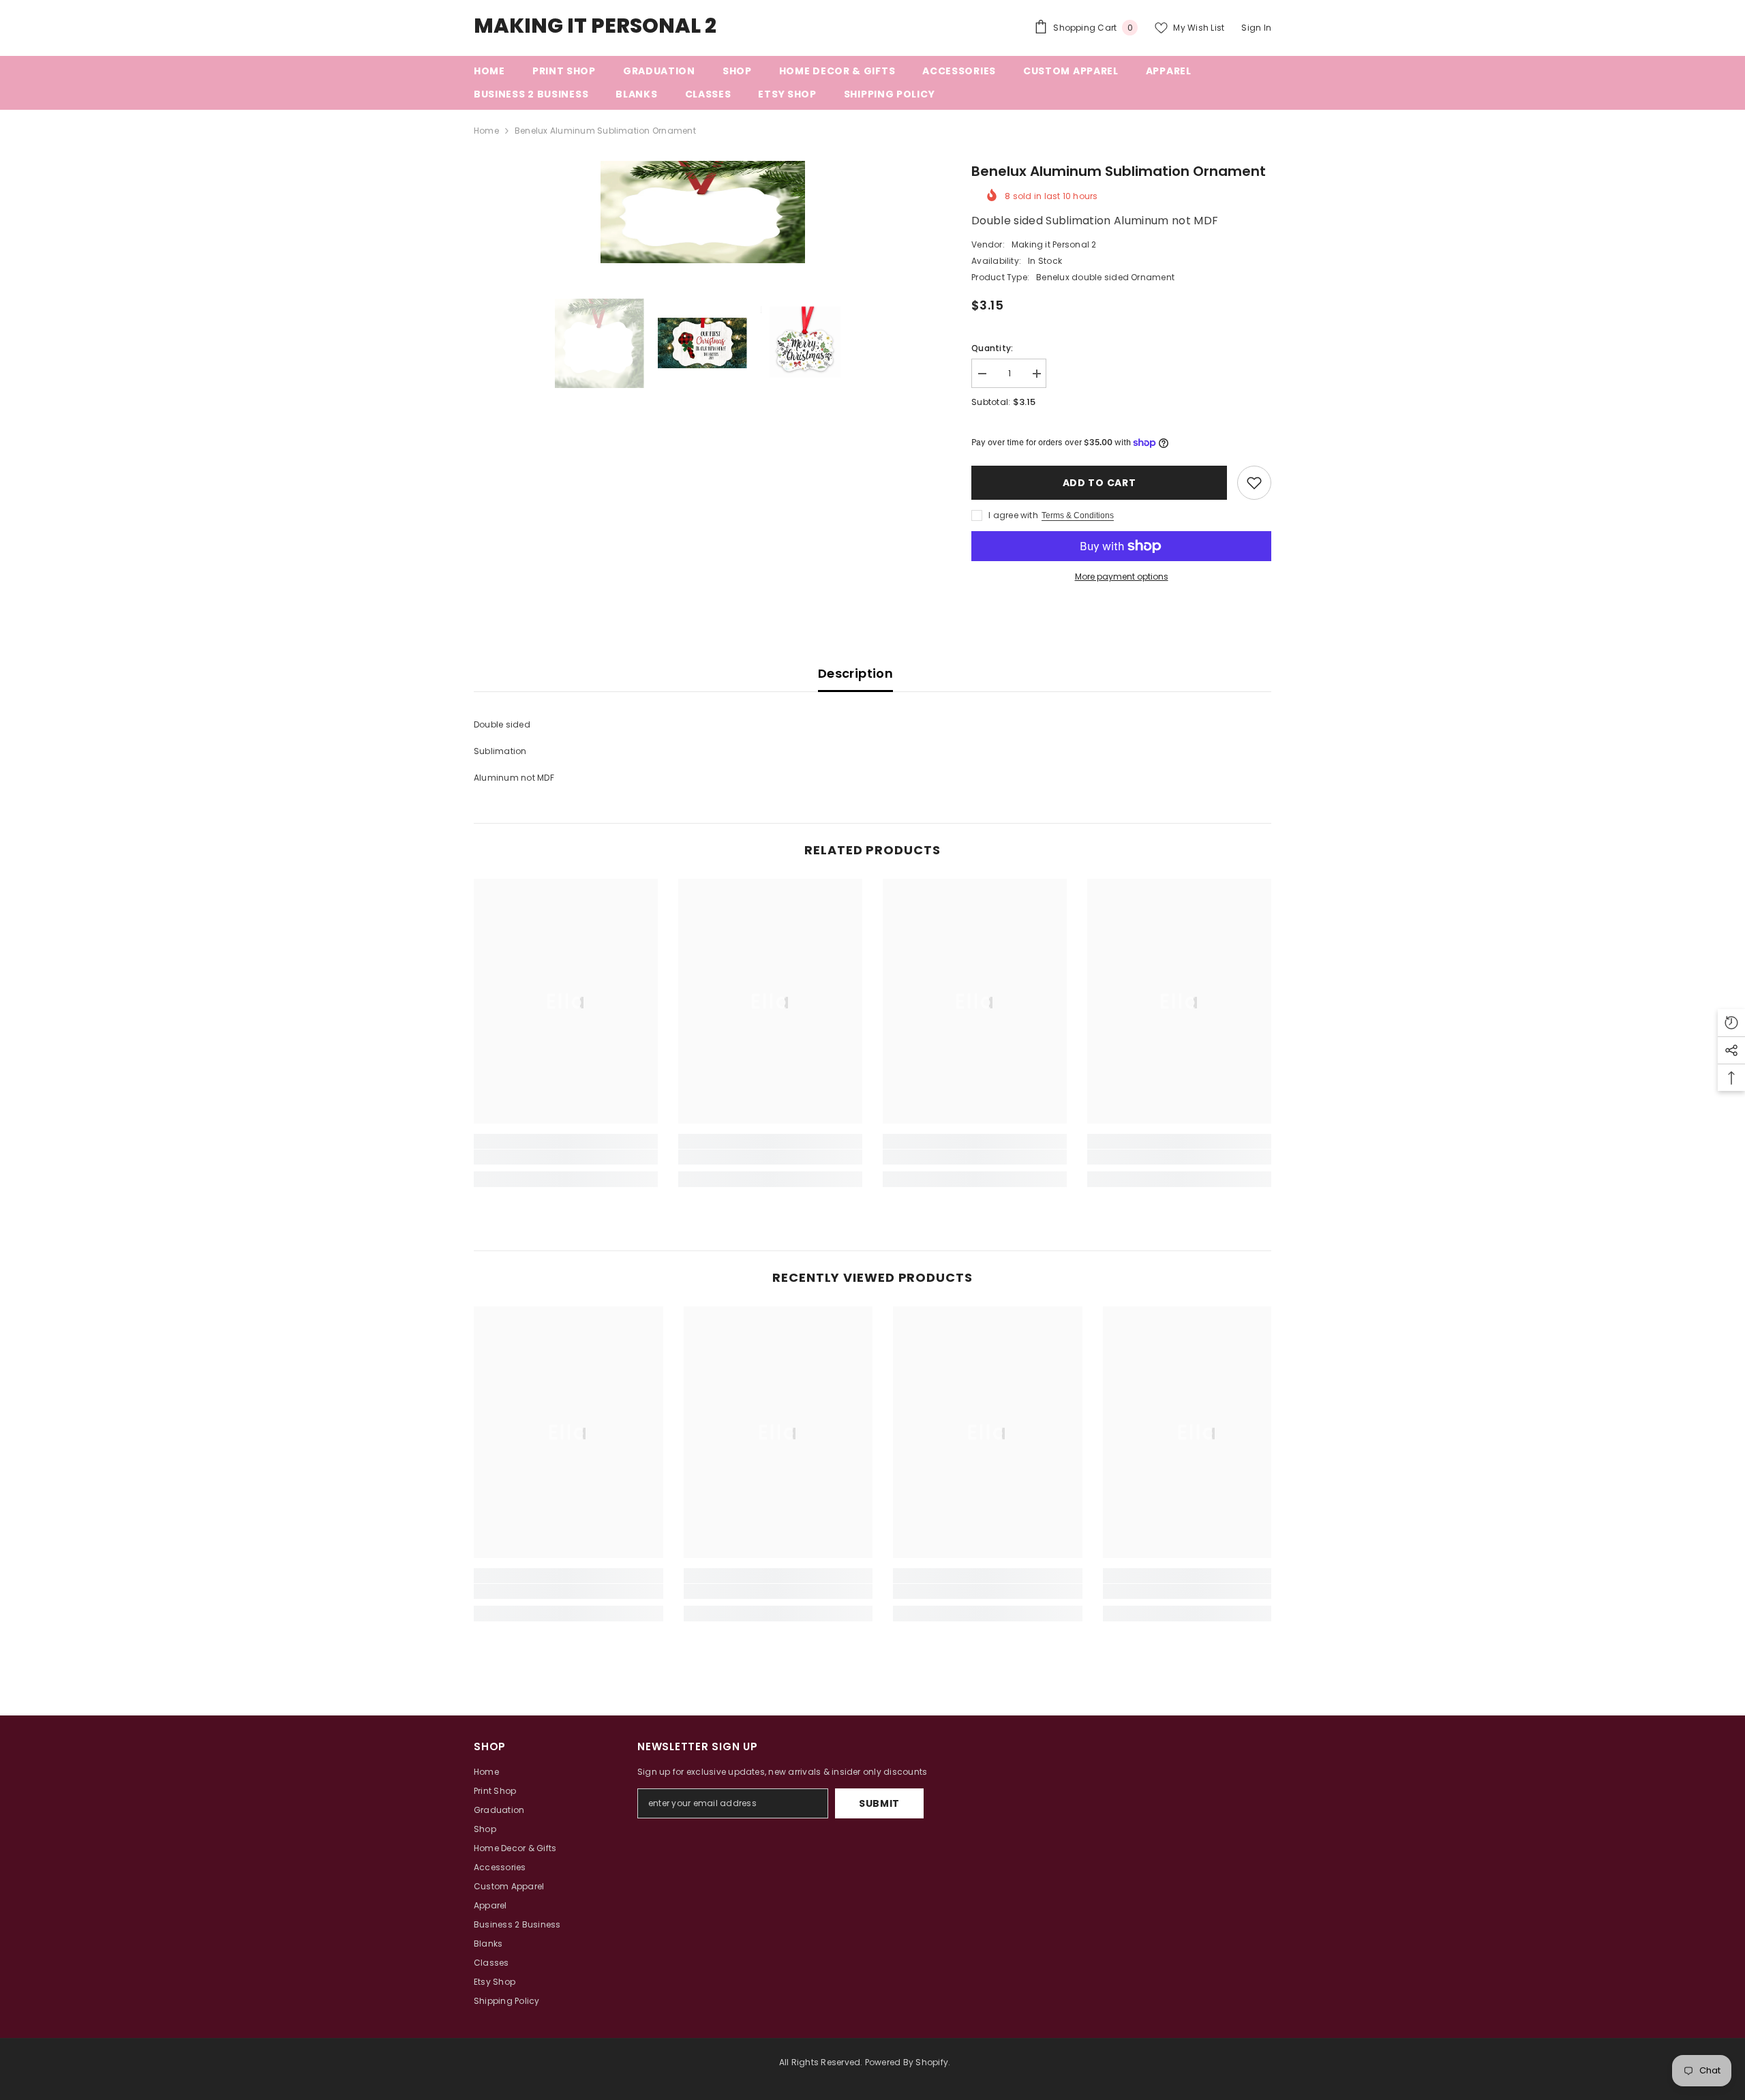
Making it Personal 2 (1054, 244)
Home (486, 131)
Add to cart (1099, 483)
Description (855, 673)
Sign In (1256, 28)
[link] (566, 1157)
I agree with (1013, 515)
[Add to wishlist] (1254, 483)
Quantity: (992, 348)
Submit (879, 1803)
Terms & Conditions (1078, 515)
